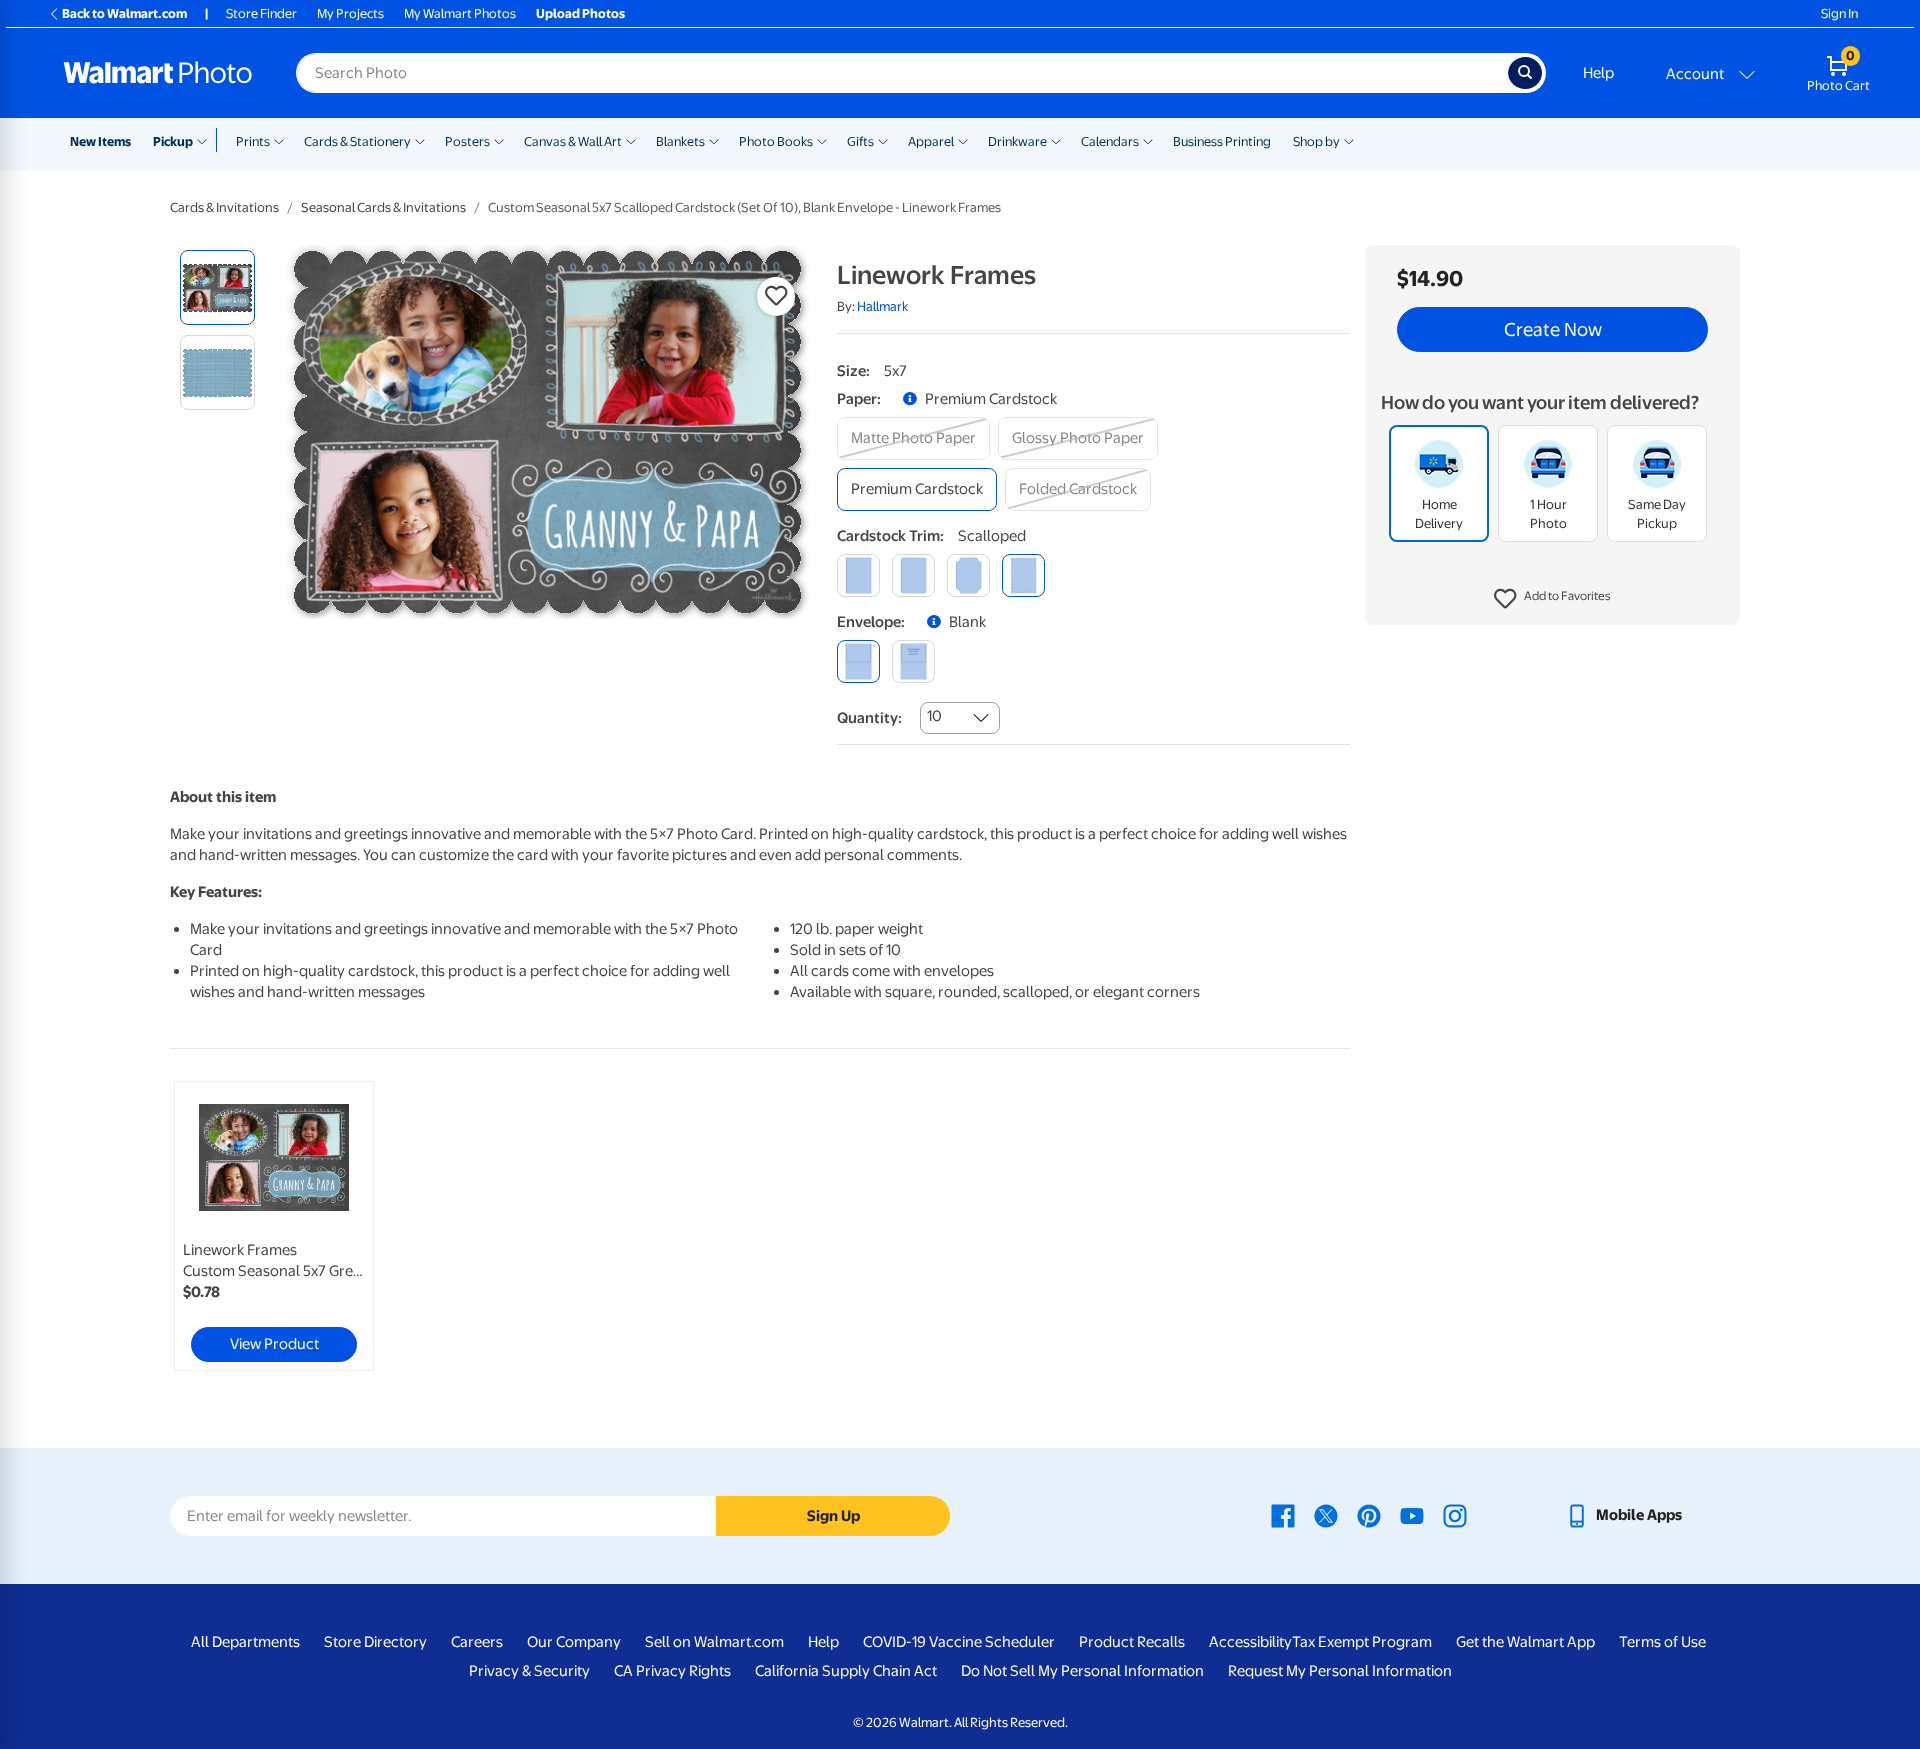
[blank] (858, 661)
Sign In (1839, 13)
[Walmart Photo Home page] (158, 73)
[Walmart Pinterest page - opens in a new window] (1369, 1515)
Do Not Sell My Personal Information (1082, 1671)
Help (1598, 73)
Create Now (1553, 330)
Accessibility (1250, 1642)
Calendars (1110, 141)
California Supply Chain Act (846, 1671)
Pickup (173, 141)
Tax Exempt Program (1362, 1642)
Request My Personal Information (1340, 1671)
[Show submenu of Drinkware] (1056, 140)
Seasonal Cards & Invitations (383, 207)
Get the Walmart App (1525, 1642)
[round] (913, 575)
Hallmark (882, 306)
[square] (858, 575)
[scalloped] (1023, 575)
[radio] (217, 287)
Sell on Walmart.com (714, 1642)
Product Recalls (1132, 1642)
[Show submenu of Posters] (499, 140)
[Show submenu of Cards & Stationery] (420, 140)
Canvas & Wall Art (573, 141)
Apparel (931, 141)
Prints (253, 141)
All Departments (245, 1642)
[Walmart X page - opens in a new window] (1326, 1515)
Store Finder (261, 13)
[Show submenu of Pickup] (206, 140)
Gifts (860, 141)
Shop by (1316, 141)
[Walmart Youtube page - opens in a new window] (1412, 1515)
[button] (1552, 600)
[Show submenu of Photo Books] (822, 140)
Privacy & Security (529, 1671)
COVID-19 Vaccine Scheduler (959, 1642)
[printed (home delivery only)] (913, 661)
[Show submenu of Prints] (279, 140)
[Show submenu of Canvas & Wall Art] (631, 140)
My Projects (350, 13)
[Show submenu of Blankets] (714, 140)
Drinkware (1017, 141)
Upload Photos (580, 13)
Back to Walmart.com (124, 13)
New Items (100, 141)
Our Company (574, 1642)
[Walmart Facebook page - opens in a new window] (1283, 1515)
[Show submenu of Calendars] (1148, 140)
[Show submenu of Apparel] (963, 140)
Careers (477, 1642)
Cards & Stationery (357, 141)
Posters (467, 141)
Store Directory (375, 1642)
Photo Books (776, 141)
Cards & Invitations (224, 207)
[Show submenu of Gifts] (883, 140)
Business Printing (1222, 141)
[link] (274, 1226)
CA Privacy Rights (672, 1671)
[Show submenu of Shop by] (1349, 140)
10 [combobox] (934, 716)
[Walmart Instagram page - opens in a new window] (1455, 1515)
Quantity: (869, 718)
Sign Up (833, 1516)
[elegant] (968, 575)
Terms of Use (1662, 1642)
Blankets (680, 141)
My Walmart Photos (460, 13)
